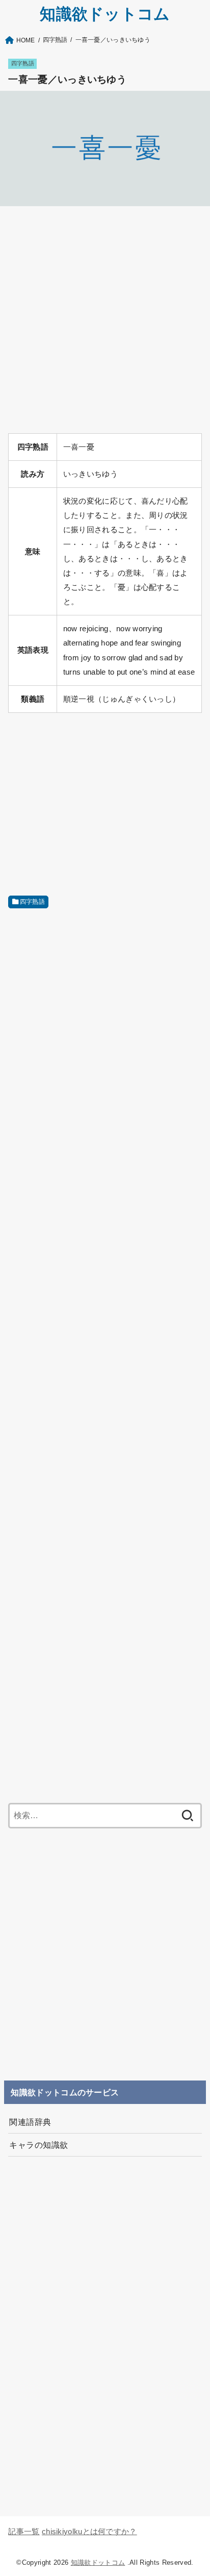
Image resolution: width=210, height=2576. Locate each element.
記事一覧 (24, 2532)
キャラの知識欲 (38, 2145)
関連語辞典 (30, 2122)
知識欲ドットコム (105, 14)
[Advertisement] (105, 320)
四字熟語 (23, 63)
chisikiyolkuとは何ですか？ (89, 2532)
